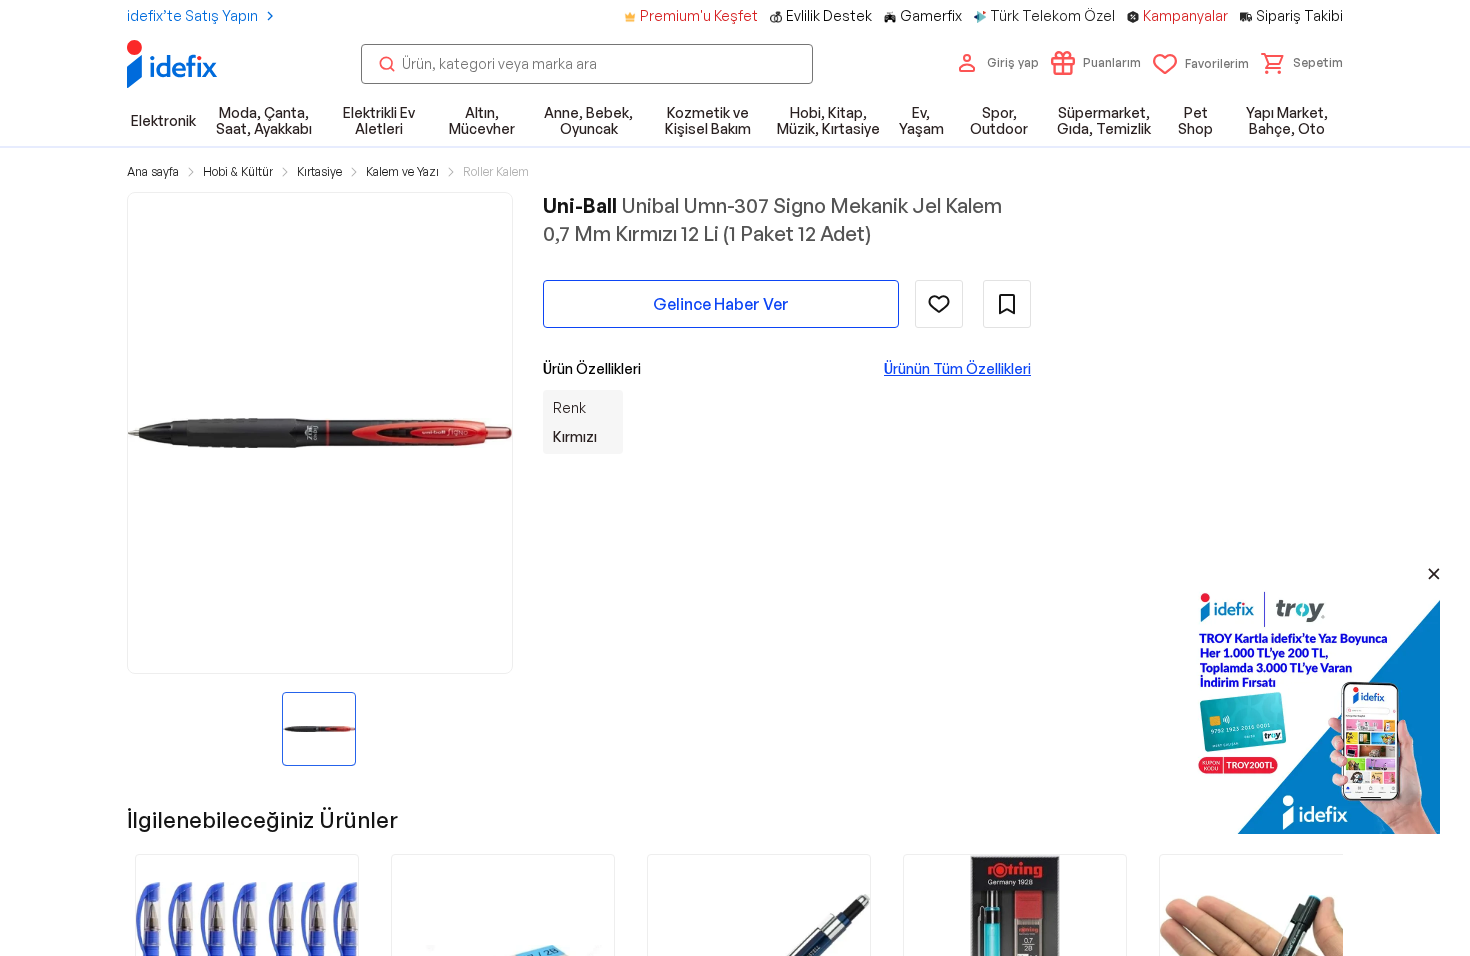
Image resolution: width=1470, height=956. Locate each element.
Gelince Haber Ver (721, 304)
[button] (1302, 63)
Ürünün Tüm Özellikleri (957, 368)
